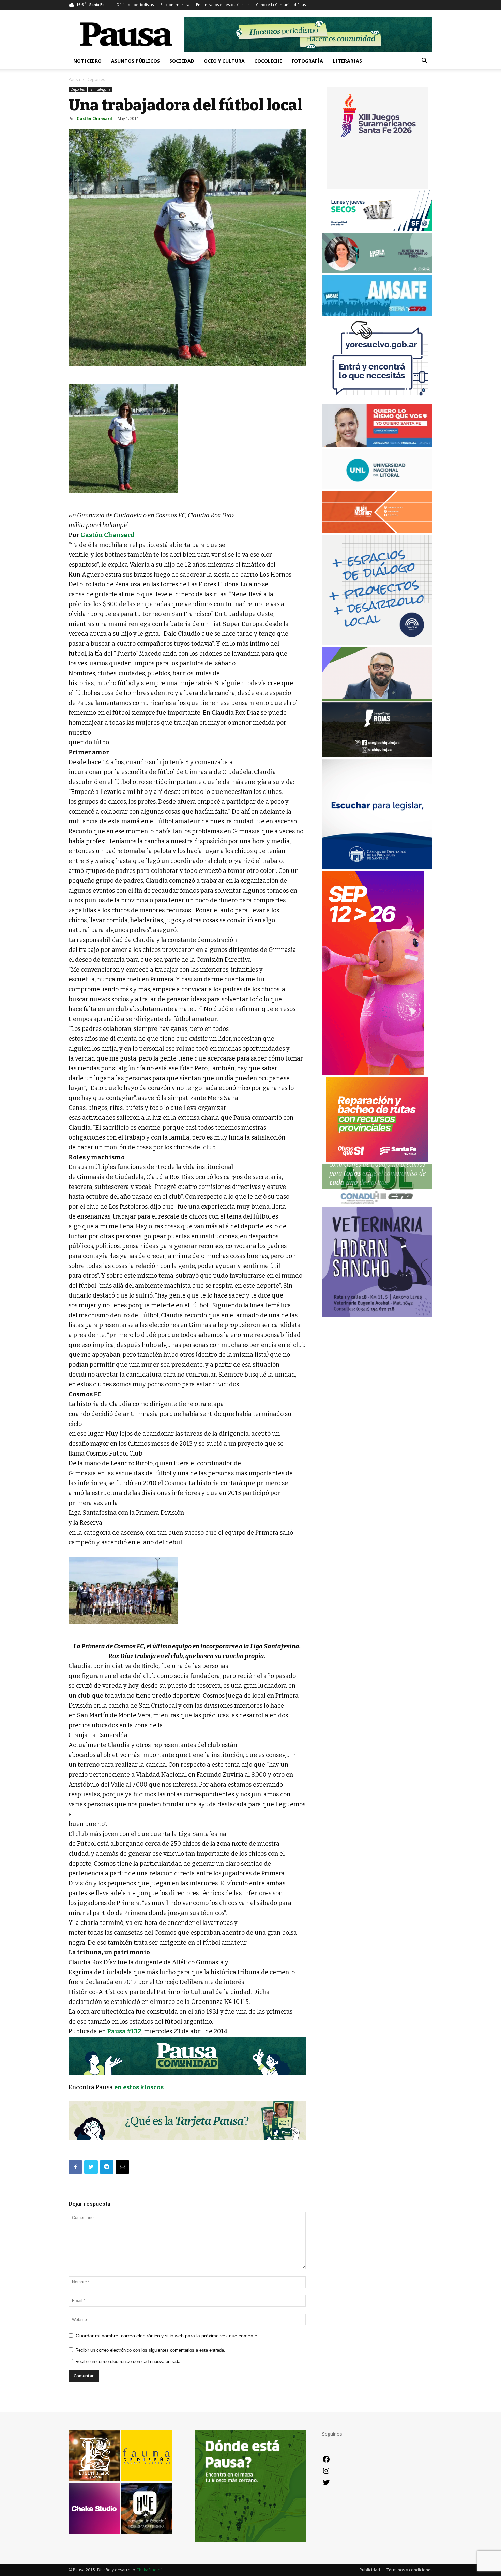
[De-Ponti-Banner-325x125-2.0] (377, 272)
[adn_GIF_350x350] (377, 643)
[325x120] (377, 229)
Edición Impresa (175, 5)
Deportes (78, 89)
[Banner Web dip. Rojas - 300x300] (377, 756)
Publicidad (370, 2570)
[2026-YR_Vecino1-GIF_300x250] (377, 401)
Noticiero (87, 61)
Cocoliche (268, 61)
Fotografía (307, 61)
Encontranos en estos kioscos (223, 5)
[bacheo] (377, 1160)
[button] (424, 61)
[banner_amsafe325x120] (377, 314)
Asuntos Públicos (135, 61)
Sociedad (182, 61)
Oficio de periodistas (135, 5)
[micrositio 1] (187, 2056)
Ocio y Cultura (224, 61)
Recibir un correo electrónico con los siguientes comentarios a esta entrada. (150, 2350)
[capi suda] (373, 1074)
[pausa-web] (377, 531)
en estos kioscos (139, 2087)
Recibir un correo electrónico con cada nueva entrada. (128, 2362)
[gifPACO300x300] (377, 187)
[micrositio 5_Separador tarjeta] (187, 2121)
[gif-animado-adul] (377, 1203)
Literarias (347, 61)
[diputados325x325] (377, 868)
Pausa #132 (124, 2031)
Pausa (74, 80)
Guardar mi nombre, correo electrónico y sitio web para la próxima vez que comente (166, 2336)
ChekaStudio (148, 2570)
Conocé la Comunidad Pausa (282, 5)
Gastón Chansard (94, 118)
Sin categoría (100, 89)
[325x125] (377, 445)
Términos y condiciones (409, 2570)
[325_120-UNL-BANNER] (377, 487)
